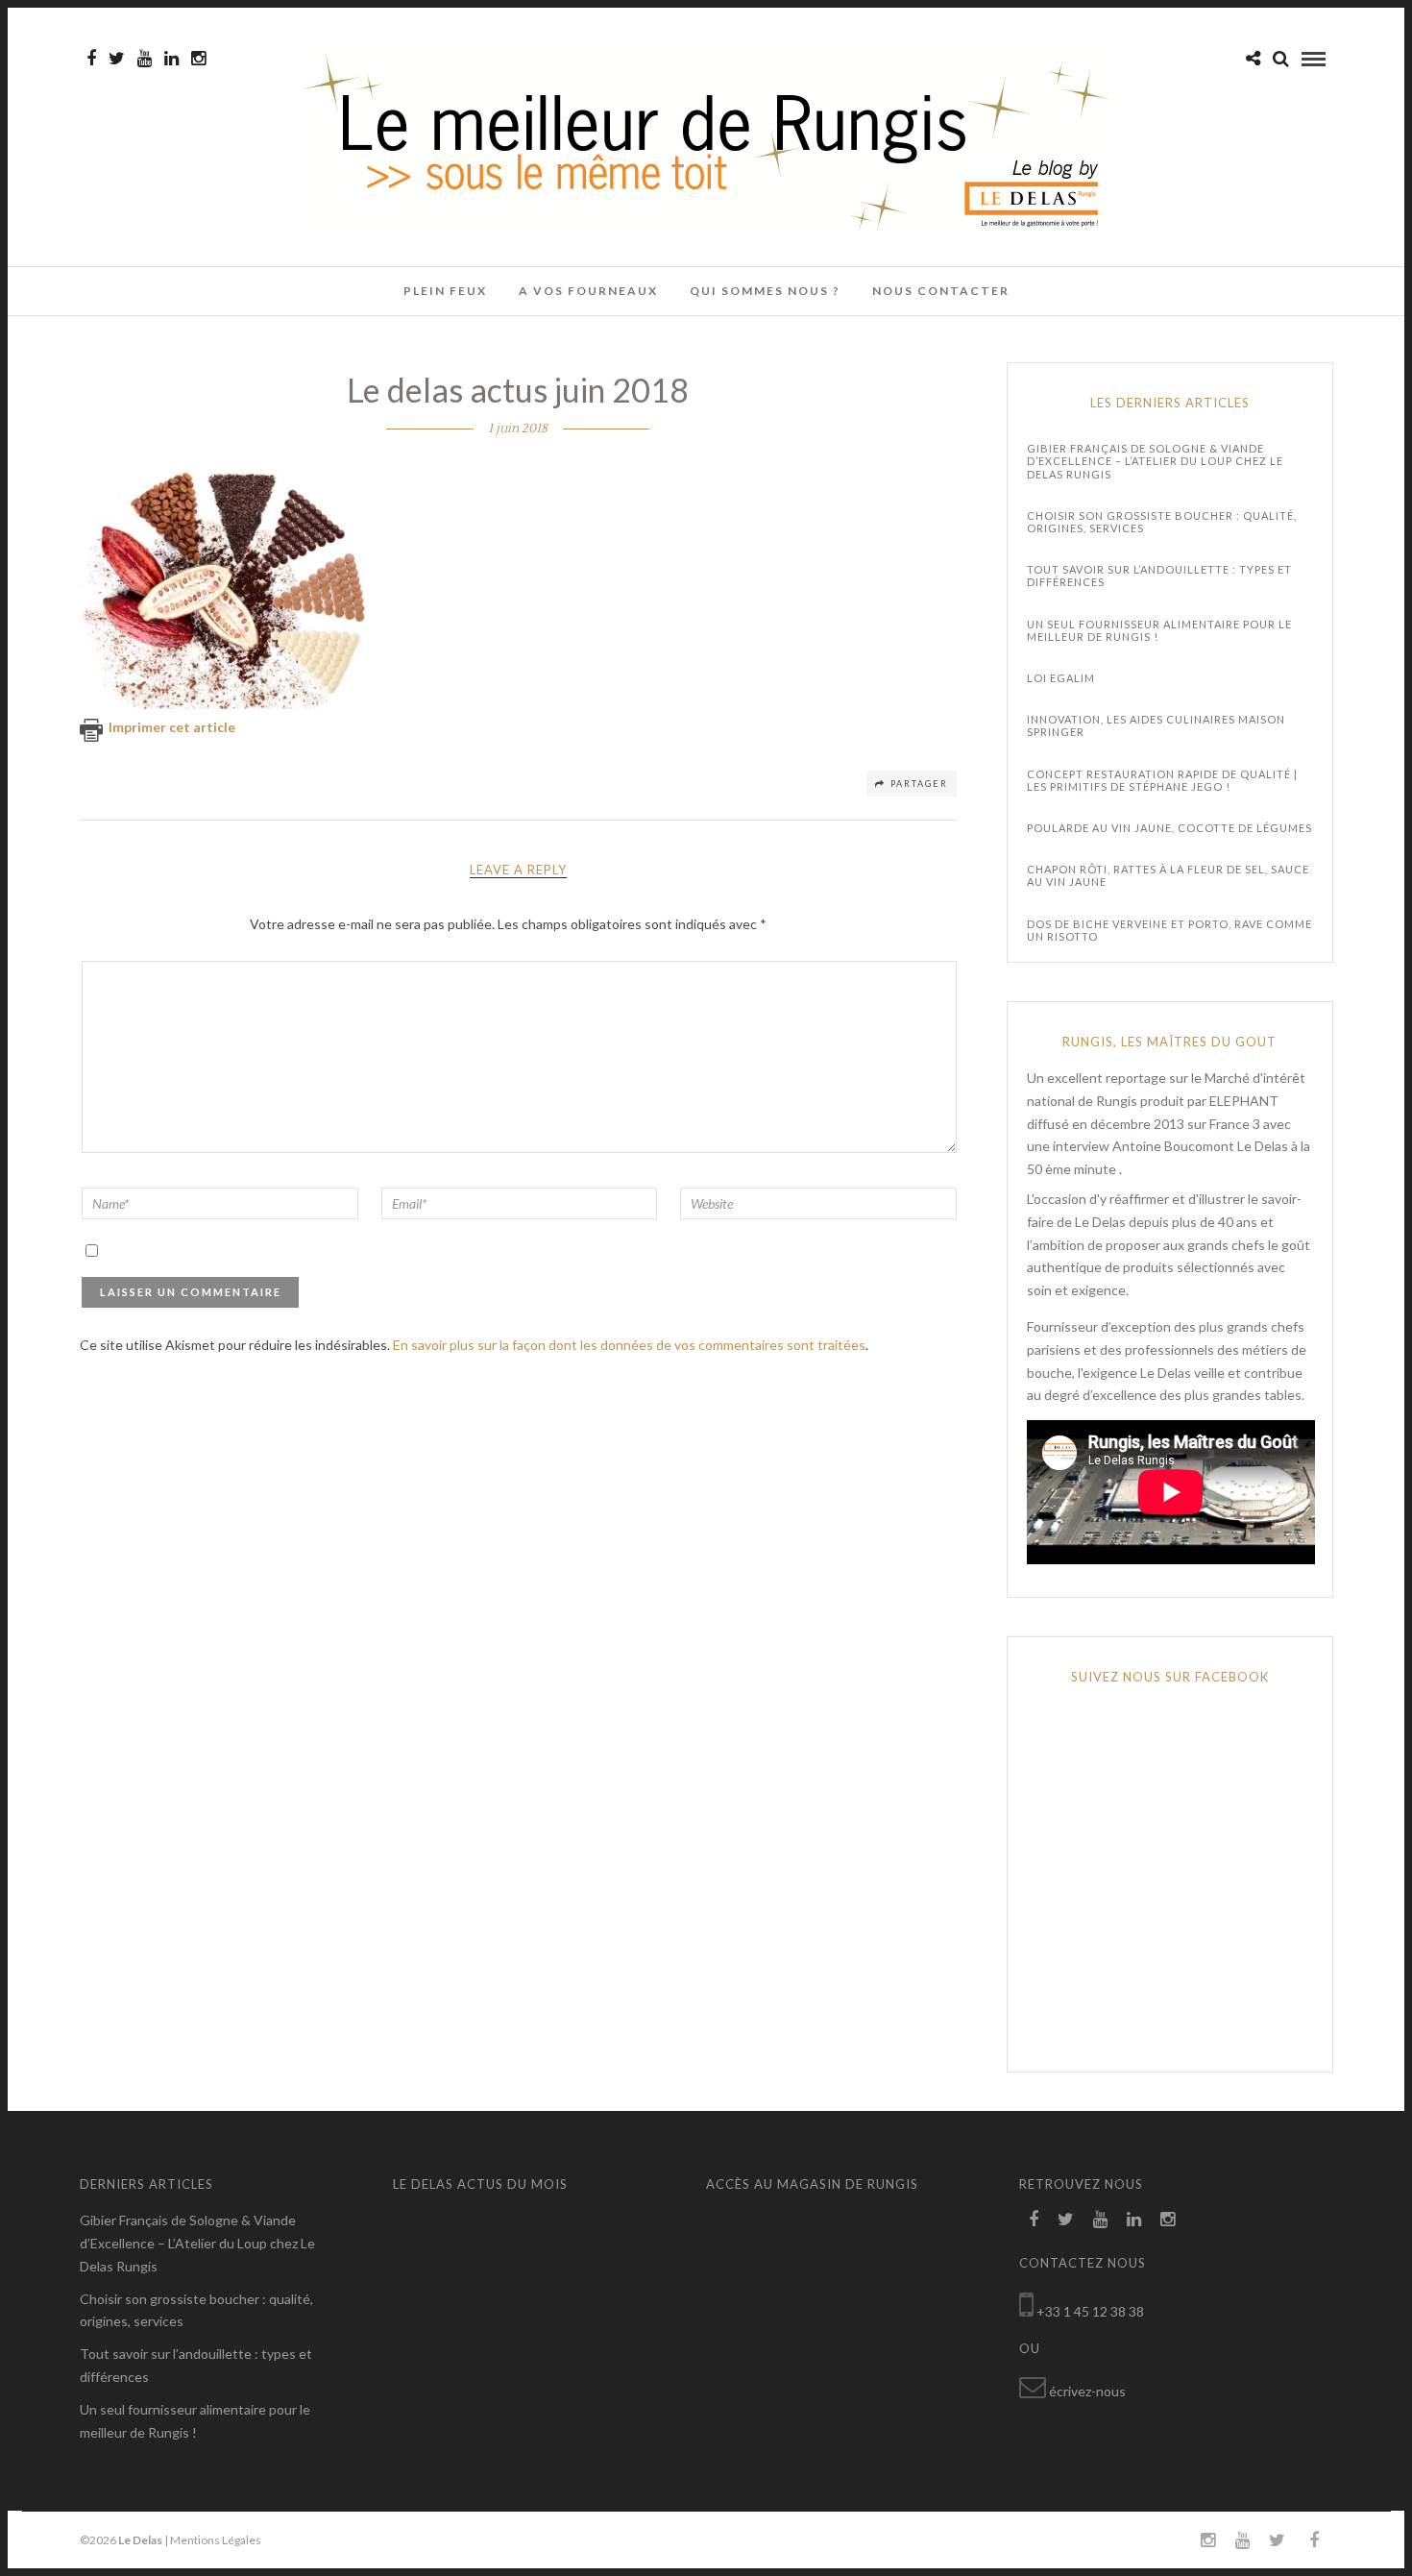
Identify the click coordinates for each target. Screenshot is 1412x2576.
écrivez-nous (1087, 2391)
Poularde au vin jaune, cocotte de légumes (1169, 828)
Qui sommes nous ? (765, 291)
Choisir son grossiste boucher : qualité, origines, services (1162, 522)
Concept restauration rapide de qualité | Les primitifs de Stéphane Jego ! (1162, 780)
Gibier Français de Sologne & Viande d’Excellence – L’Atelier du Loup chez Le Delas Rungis (1155, 461)
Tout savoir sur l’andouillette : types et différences (1159, 576)
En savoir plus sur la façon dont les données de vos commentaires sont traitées (629, 1345)
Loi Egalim (1061, 678)
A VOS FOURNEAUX (588, 291)
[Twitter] (1066, 2220)
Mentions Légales (216, 2540)
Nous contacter (941, 291)
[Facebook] (1034, 2220)
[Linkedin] (171, 59)
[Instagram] (198, 59)
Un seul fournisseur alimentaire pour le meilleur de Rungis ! (1159, 630)
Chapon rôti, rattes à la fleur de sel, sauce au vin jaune (1168, 875)
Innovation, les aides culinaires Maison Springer (1156, 725)
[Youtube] (145, 59)
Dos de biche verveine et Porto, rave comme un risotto (1169, 930)
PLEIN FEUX (445, 291)
